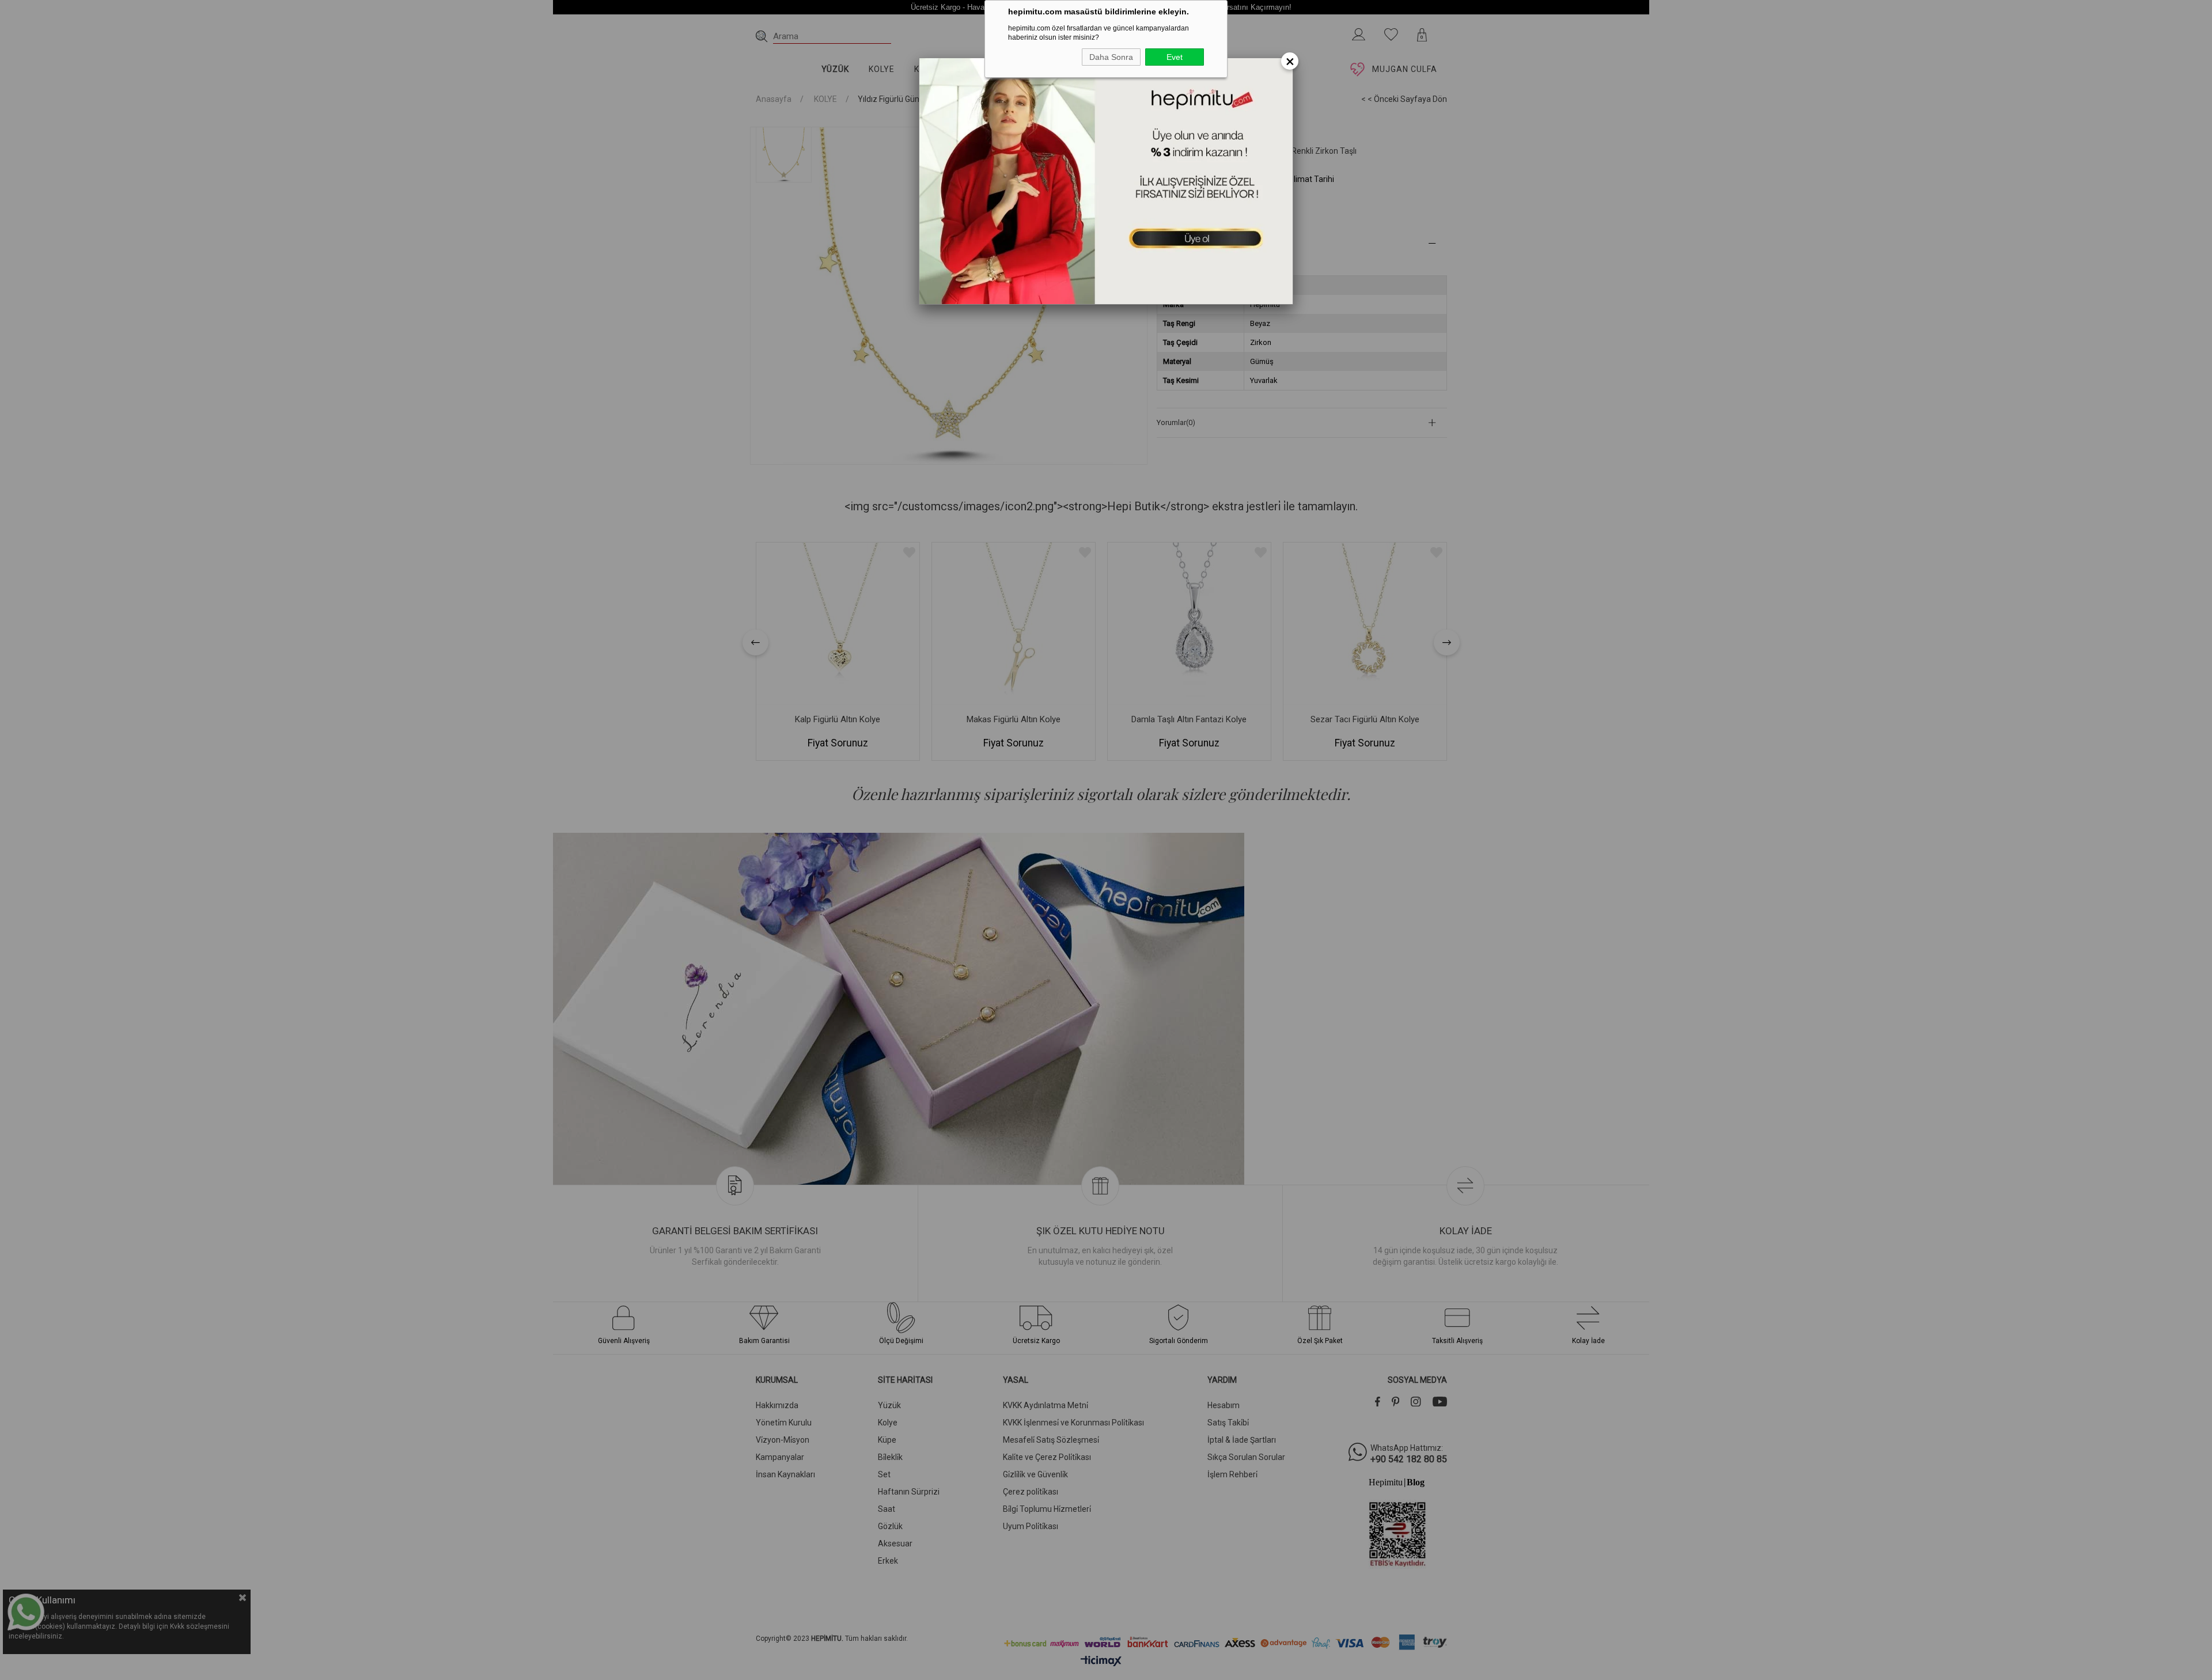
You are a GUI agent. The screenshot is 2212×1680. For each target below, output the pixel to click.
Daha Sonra (1111, 57)
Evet (1175, 57)
